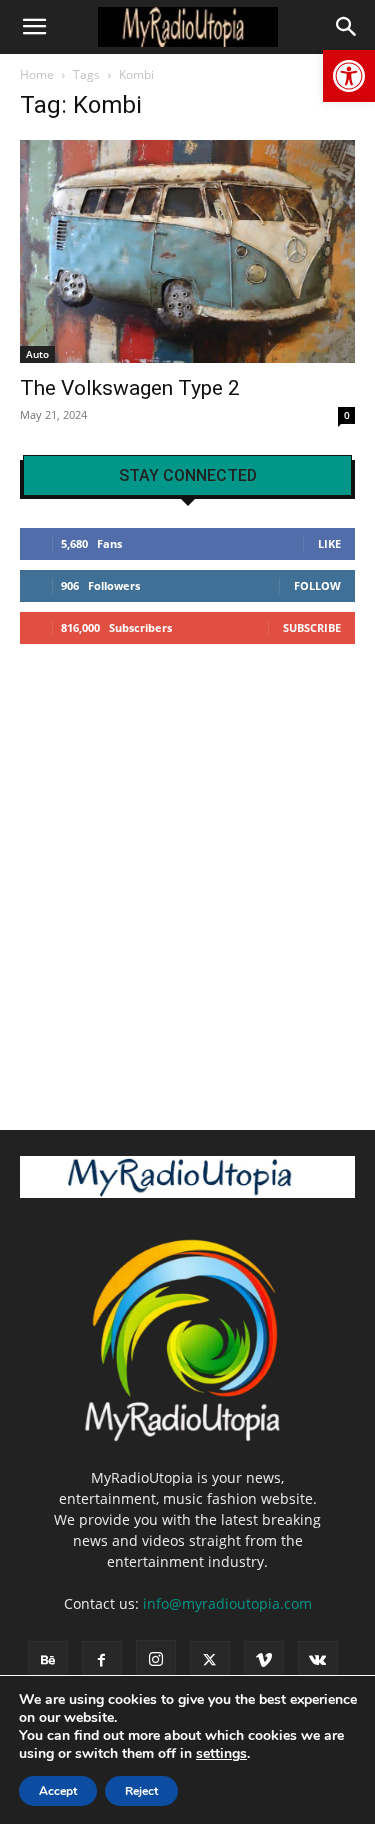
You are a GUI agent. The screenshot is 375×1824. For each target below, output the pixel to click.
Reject (141, 1791)
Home (37, 74)
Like (329, 543)
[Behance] (48, 1661)
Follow (317, 585)
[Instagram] (156, 1660)
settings (221, 1754)
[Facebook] (102, 1661)
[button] (349, 76)
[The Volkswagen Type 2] (187, 251)
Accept (58, 1791)
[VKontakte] (318, 1661)
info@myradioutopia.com (227, 1603)
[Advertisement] (187, 878)
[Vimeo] (264, 1661)
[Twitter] (210, 1661)
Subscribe (312, 627)
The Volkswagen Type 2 (130, 388)
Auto (37, 354)
